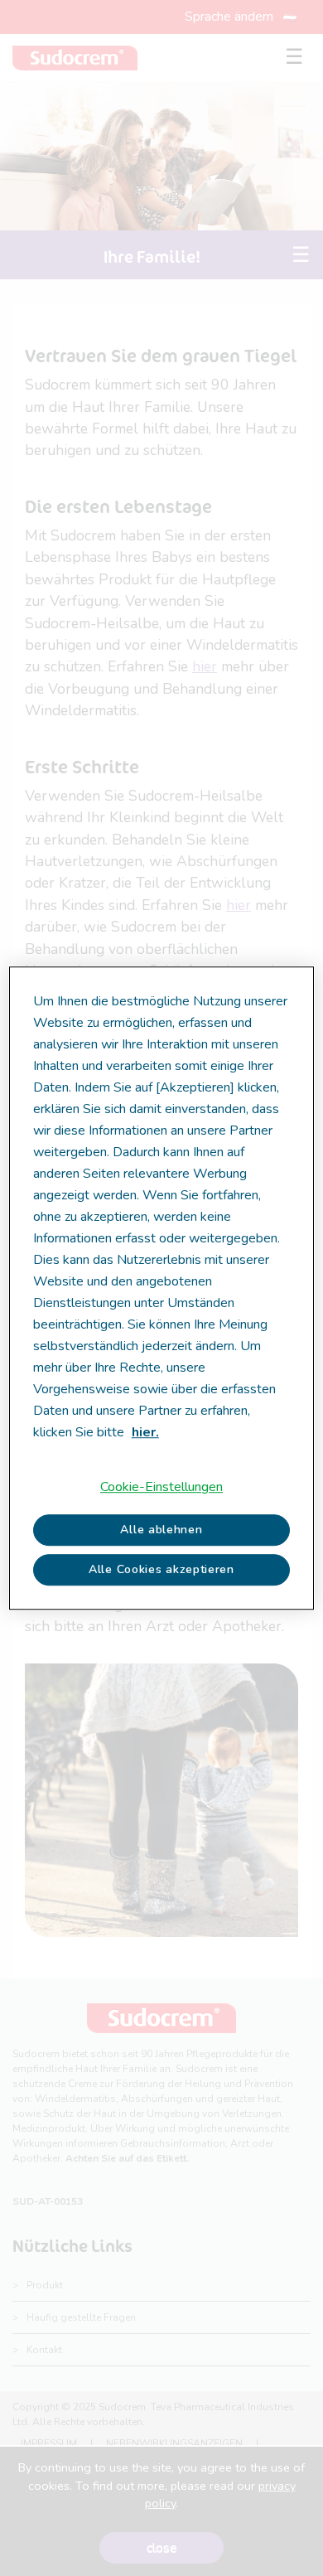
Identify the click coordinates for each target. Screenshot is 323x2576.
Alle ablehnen (161, 1530)
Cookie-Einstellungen (161, 1487)
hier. (145, 1432)
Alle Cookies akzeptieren (161, 1569)
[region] (162, 1288)
